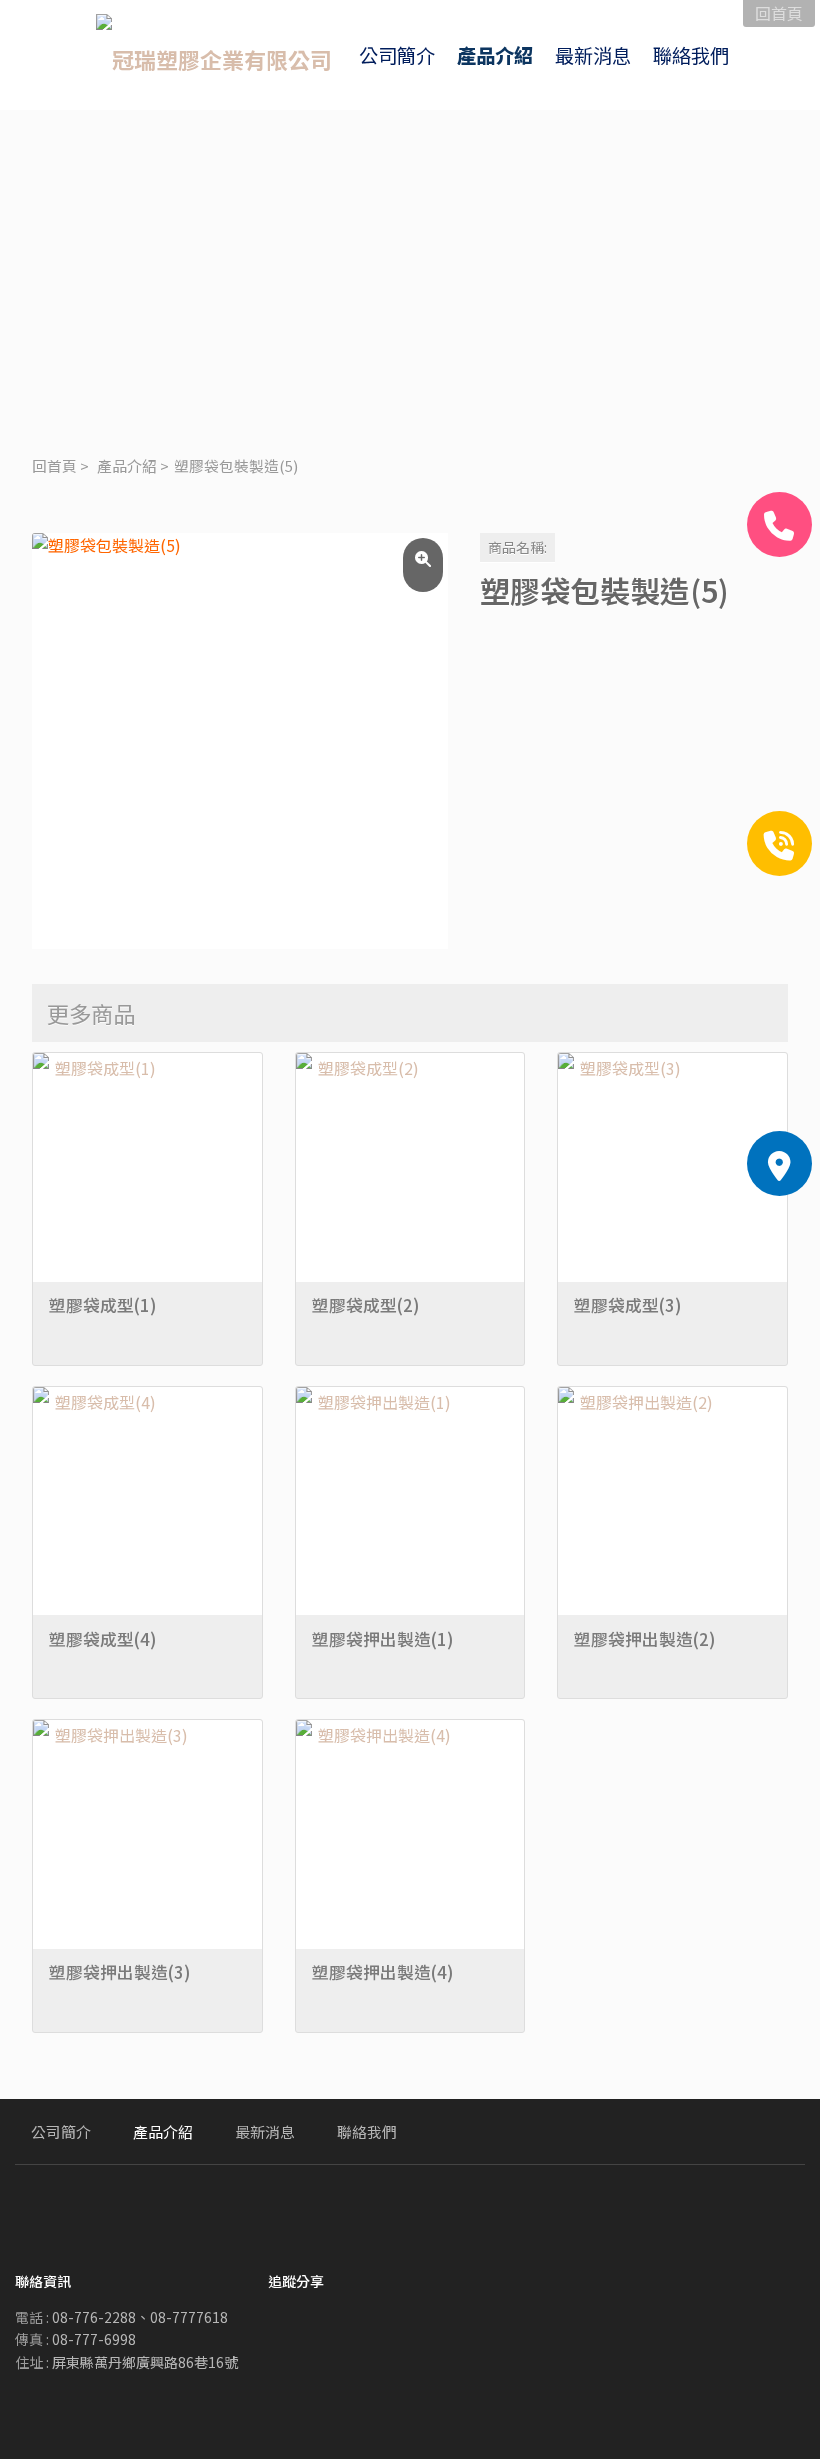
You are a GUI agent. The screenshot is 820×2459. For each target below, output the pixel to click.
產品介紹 (127, 465)
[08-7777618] (779, 843)
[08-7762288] (779, 524)
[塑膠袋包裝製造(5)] (240, 741)
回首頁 (54, 465)
